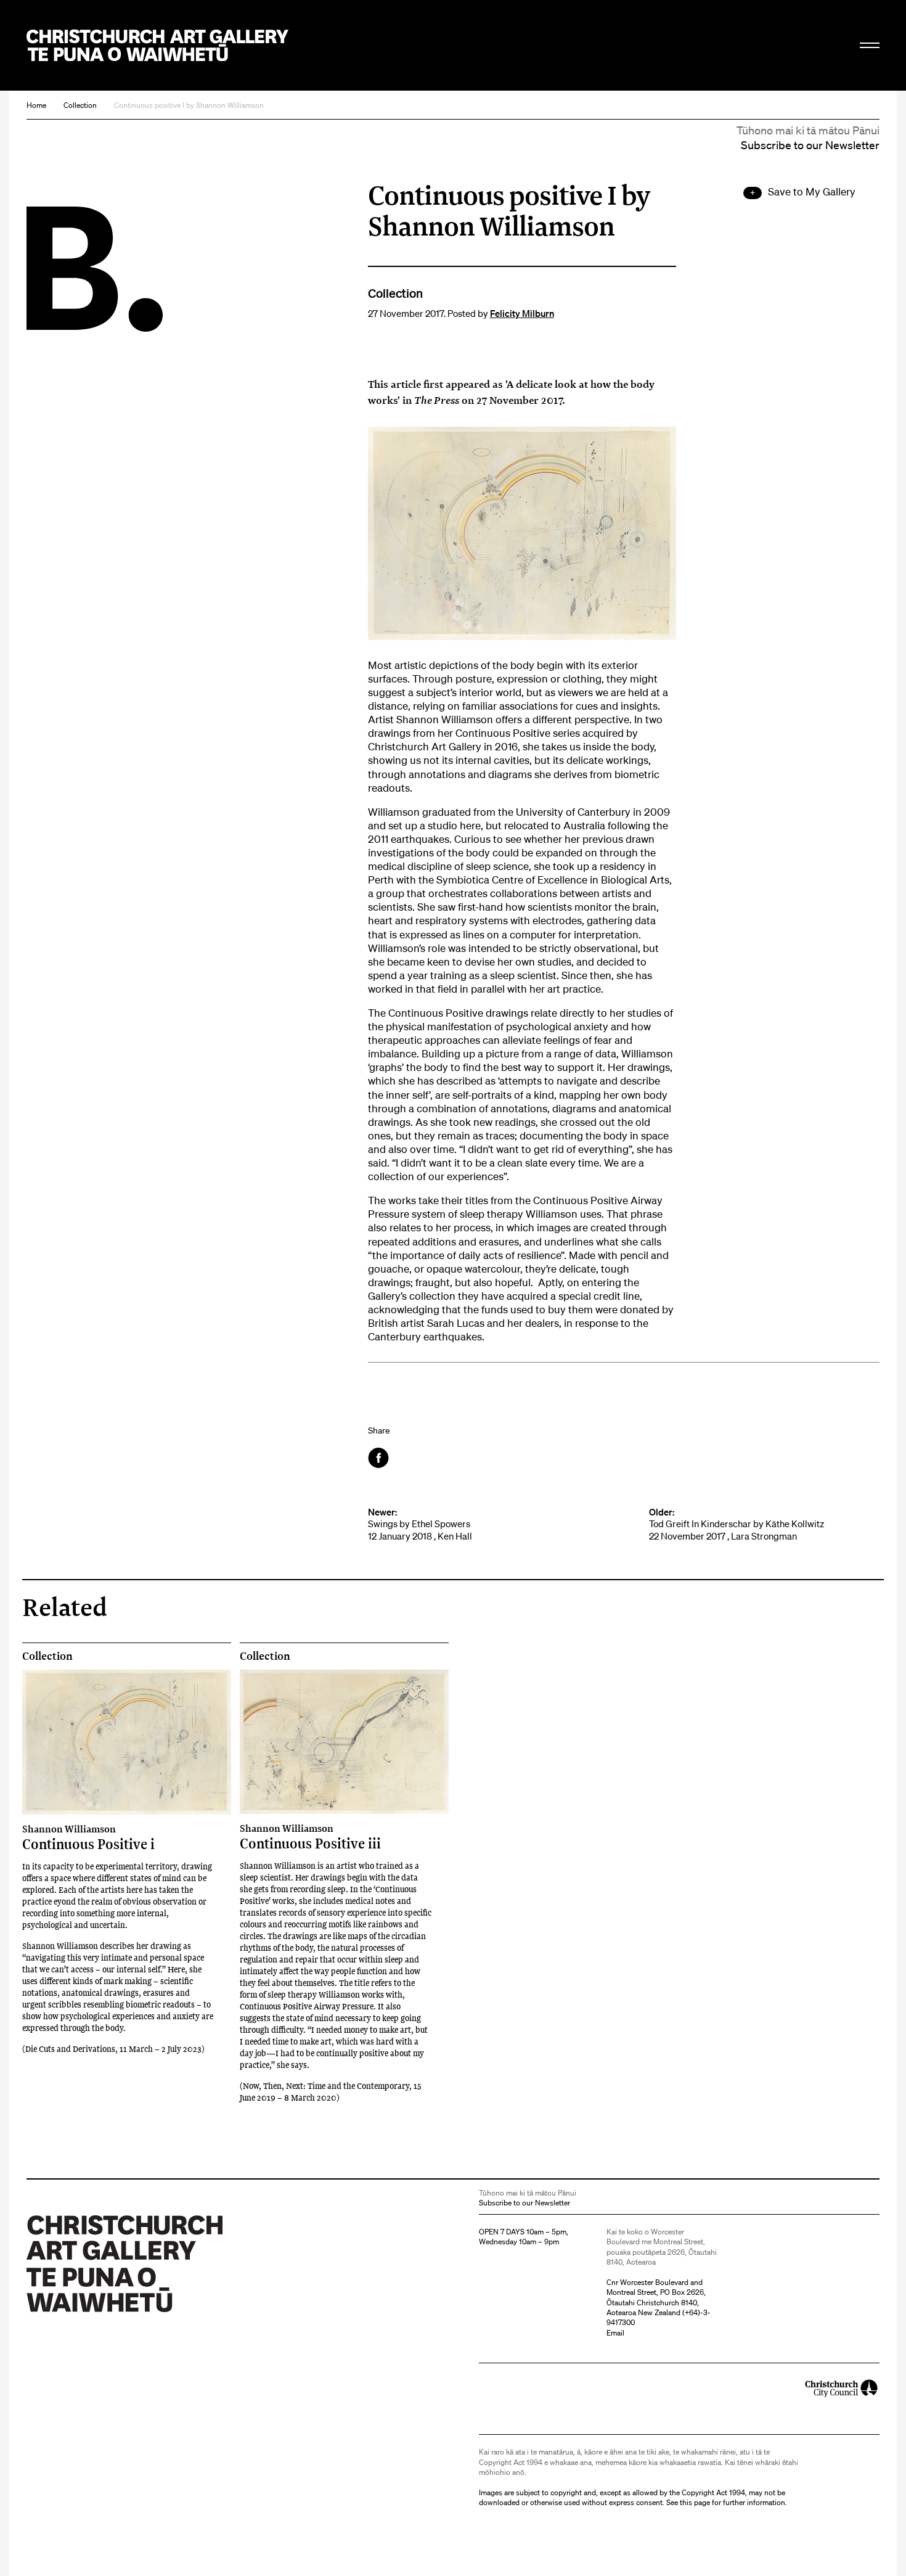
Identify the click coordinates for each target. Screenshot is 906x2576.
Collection (80, 105)
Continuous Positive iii (310, 1837)
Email (615, 2333)
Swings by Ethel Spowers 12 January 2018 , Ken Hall (420, 1524)
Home (36, 105)
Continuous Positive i (88, 1837)
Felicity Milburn (522, 313)
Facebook (379, 1458)
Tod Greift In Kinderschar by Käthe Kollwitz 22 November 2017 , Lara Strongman (737, 1524)
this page (695, 2502)
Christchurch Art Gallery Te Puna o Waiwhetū (157, 45)
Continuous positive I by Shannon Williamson (189, 105)
